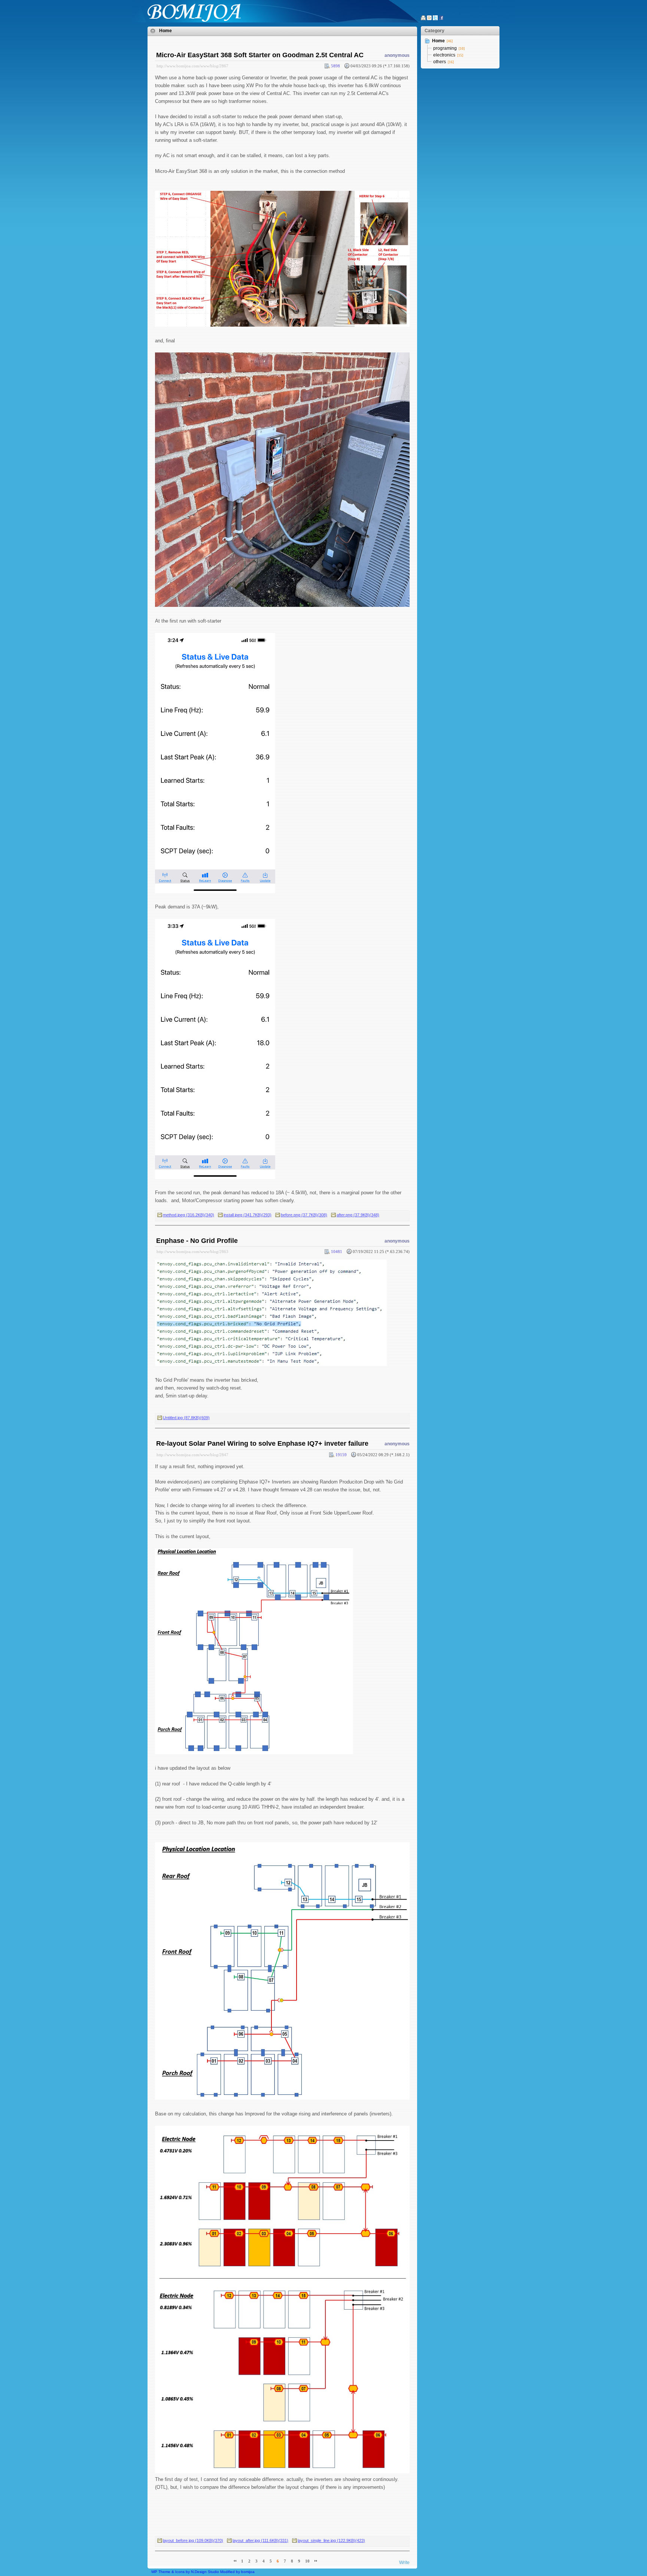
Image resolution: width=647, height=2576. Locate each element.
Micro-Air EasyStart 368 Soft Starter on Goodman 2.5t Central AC (260, 55)
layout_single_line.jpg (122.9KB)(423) (331, 2540)
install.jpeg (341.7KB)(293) (247, 1215)
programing (445, 48)
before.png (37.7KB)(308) (304, 1215)
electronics (444, 55)
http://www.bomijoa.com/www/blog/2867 (192, 66)
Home (165, 31)
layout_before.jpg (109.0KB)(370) (193, 2540)
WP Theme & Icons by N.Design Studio (185, 2572)
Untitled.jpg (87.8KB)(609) (186, 1418)
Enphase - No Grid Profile (197, 1241)
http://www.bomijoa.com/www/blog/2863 (192, 1252)
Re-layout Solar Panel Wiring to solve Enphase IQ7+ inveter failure (262, 1443)
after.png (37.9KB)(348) (358, 1215)
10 (307, 2561)
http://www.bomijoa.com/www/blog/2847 (192, 1455)
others (440, 62)
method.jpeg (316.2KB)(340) (189, 1215)
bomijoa (248, 2572)
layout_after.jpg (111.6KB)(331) (260, 2540)
